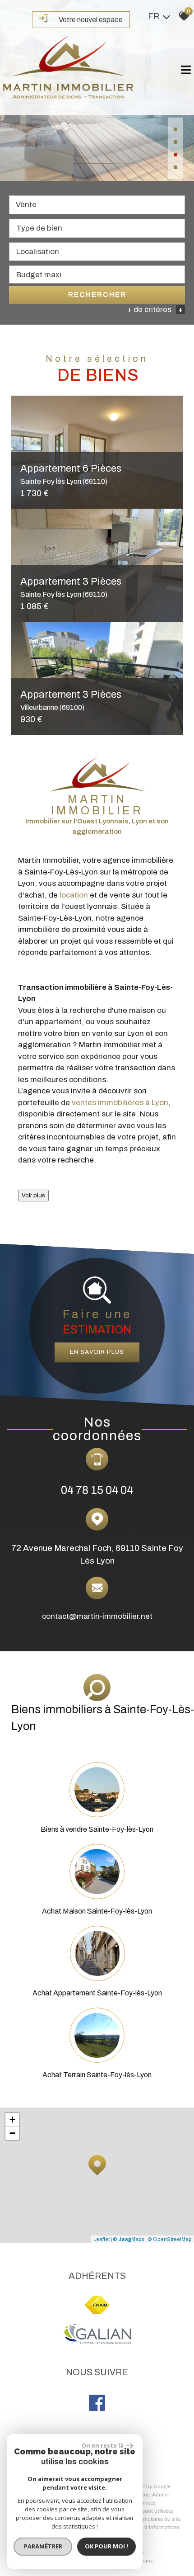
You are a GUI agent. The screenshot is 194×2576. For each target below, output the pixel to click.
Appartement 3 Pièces (71, 700)
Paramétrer (43, 2546)
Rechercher (97, 295)
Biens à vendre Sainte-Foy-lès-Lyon (97, 1829)
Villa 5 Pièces (64, 587)
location (74, 895)
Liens (143, 2495)
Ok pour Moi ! (106, 2546)
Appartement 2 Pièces (71, 474)
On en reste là (102, 2445)
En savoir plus (97, 1352)
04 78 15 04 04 (97, 1490)
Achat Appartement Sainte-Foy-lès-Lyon (97, 1993)
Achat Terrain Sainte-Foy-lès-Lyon (97, 2075)
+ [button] (12, 2120)
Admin (160, 2495)
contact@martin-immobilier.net (97, 1616)
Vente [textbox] (26, 205)
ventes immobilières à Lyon (120, 1103)
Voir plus (33, 1195)
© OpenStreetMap (170, 2239)
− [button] (12, 2133)
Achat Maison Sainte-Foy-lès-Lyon (97, 1911)
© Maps (129, 2239)
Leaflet (102, 2239)
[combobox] (97, 205)
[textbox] (97, 228)
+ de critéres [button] (155, 310)
